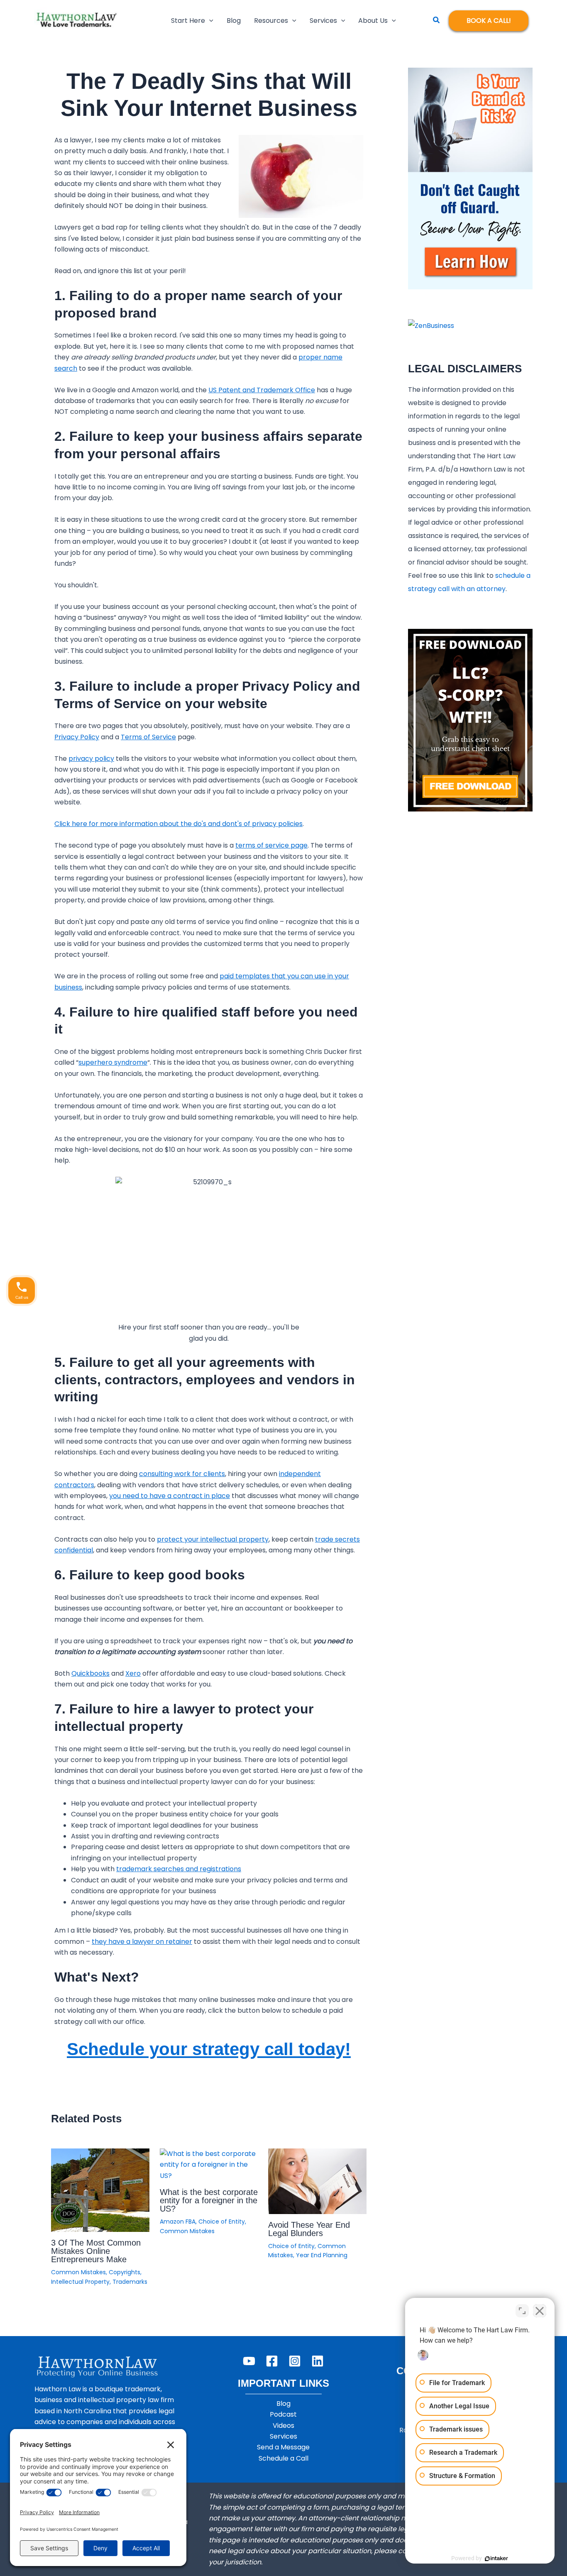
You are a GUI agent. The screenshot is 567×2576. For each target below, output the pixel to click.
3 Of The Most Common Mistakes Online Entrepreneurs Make (96, 2251)
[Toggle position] (522, 2311)
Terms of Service (148, 737)
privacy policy (91, 759)
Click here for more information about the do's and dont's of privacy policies (178, 824)
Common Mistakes (78, 2272)
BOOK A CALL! (489, 21)
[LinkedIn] (318, 2361)
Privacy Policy (77, 737)
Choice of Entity (222, 2222)
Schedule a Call (283, 2458)
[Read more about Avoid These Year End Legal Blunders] (317, 2181)
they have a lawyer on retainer (142, 1942)
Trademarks (130, 2282)
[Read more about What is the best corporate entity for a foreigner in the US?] (209, 2164)
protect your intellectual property (213, 1539)
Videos (283, 2426)
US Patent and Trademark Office (262, 390)
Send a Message (283, 2447)
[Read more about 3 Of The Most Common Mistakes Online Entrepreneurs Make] (100, 2190)
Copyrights (125, 2272)
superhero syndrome (113, 1062)
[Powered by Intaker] (496, 2559)
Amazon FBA (178, 2222)
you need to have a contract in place (170, 1496)
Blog (283, 2404)
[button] (209, 21)
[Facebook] (272, 2361)
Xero (133, 1673)
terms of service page (271, 845)
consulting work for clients (182, 1474)
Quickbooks (90, 1673)
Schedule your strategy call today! (209, 2049)
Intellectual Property (80, 2282)
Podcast (283, 2414)
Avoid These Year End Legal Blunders (309, 2229)
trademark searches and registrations (179, 1869)
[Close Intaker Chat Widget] (540, 2311)
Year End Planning (322, 2255)
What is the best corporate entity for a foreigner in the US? (209, 2200)
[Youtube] (249, 2361)
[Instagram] (295, 2361)
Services (283, 2436)
